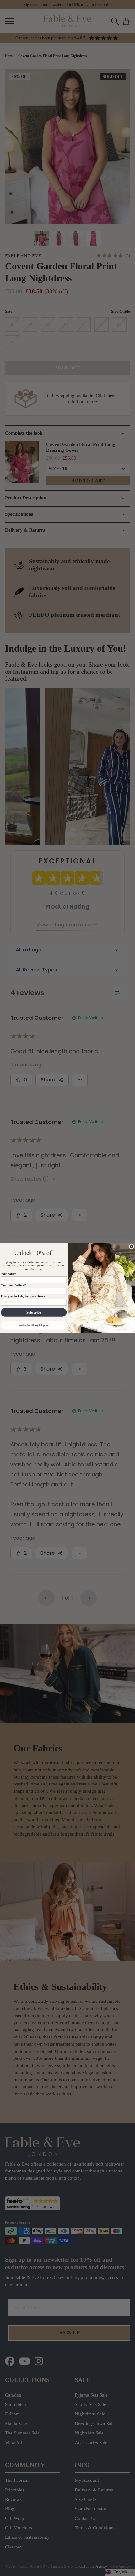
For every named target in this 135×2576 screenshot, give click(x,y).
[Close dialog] (131, 1246)
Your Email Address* (13, 1285)
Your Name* (8, 1274)
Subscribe (34, 1312)
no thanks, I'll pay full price (34, 1325)
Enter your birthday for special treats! (23, 1296)
